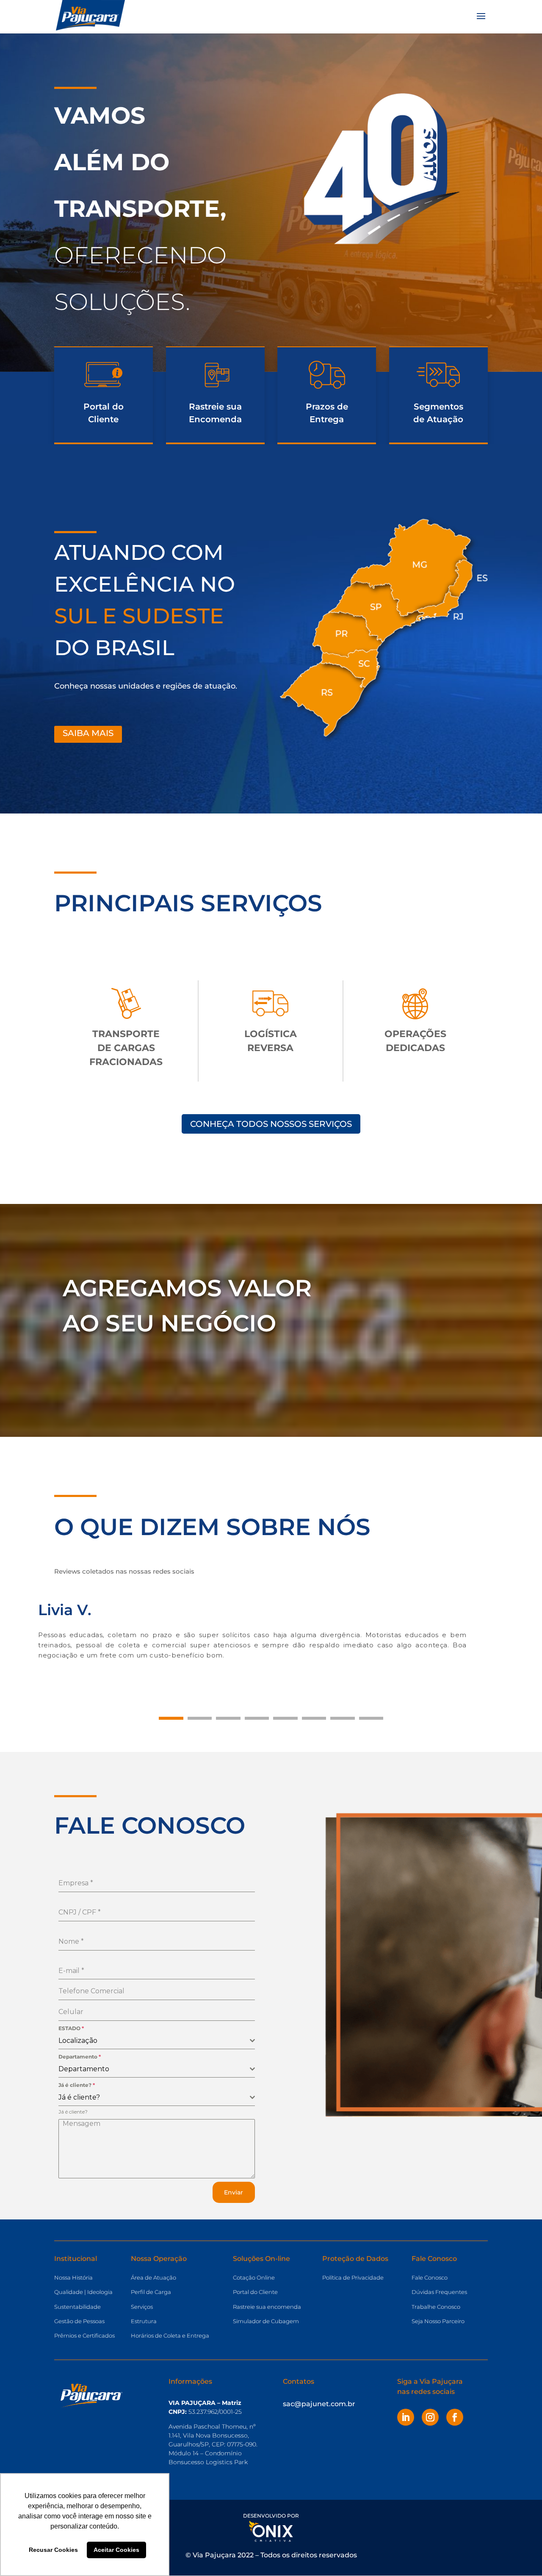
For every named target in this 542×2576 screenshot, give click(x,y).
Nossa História (73, 2277)
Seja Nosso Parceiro (438, 2321)
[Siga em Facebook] (455, 2417)
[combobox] (157, 2041)
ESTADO (71, 2028)
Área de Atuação (153, 2277)
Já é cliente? (77, 2085)
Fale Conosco (430, 2277)
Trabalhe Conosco (436, 2307)
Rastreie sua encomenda (267, 2307)
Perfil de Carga (151, 2292)
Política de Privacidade (353, 2277)
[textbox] (154, 2041)
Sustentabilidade (77, 2307)
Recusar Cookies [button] (53, 2550)
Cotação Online (254, 2277)
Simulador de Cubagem (266, 2321)
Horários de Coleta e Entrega (170, 2335)
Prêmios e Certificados (84, 2335)
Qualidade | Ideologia (83, 2292)
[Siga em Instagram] (430, 2417)
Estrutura (144, 2321)
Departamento (80, 2057)
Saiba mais (88, 733)
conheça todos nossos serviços (271, 1124)
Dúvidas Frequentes (439, 2292)
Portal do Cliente (255, 2292)
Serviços (142, 2307)
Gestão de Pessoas (79, 2321)
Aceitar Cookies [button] (116, 2550)
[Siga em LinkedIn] (406, 2417)
